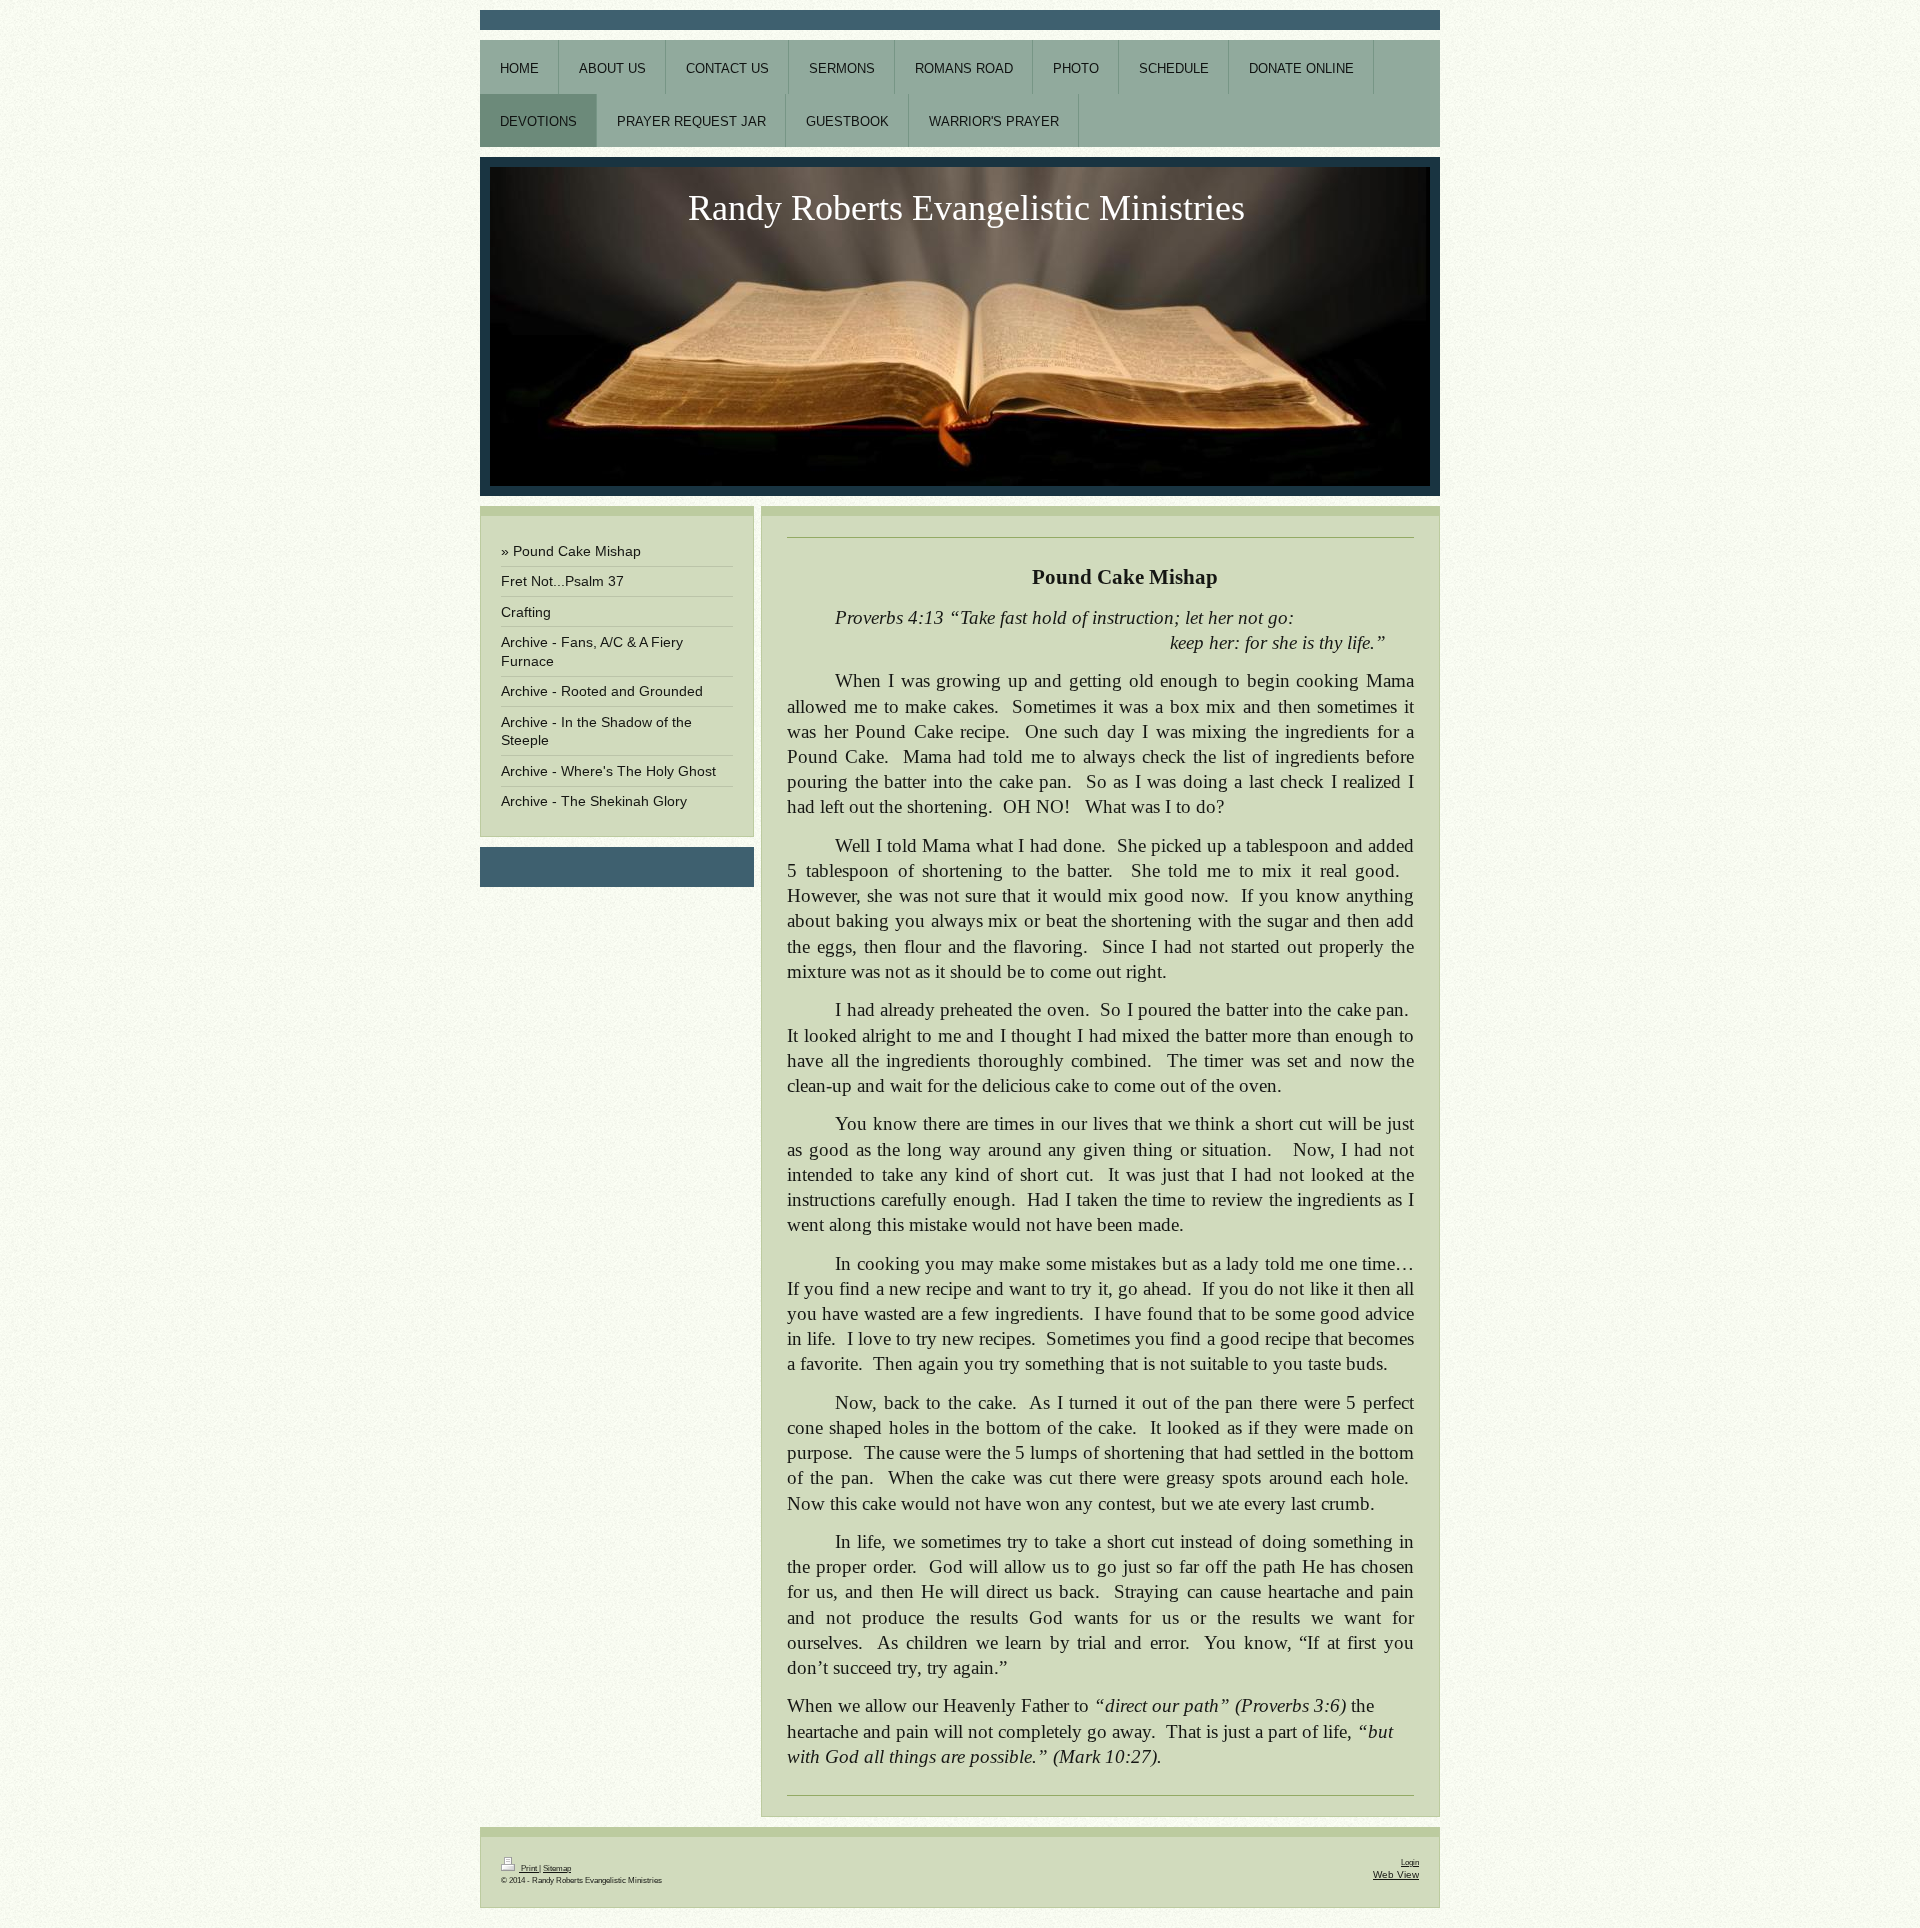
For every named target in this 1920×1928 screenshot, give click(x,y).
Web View (1396, 1874)
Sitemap (557, 1868)
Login (1410, 1862)
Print (529, 1868)
